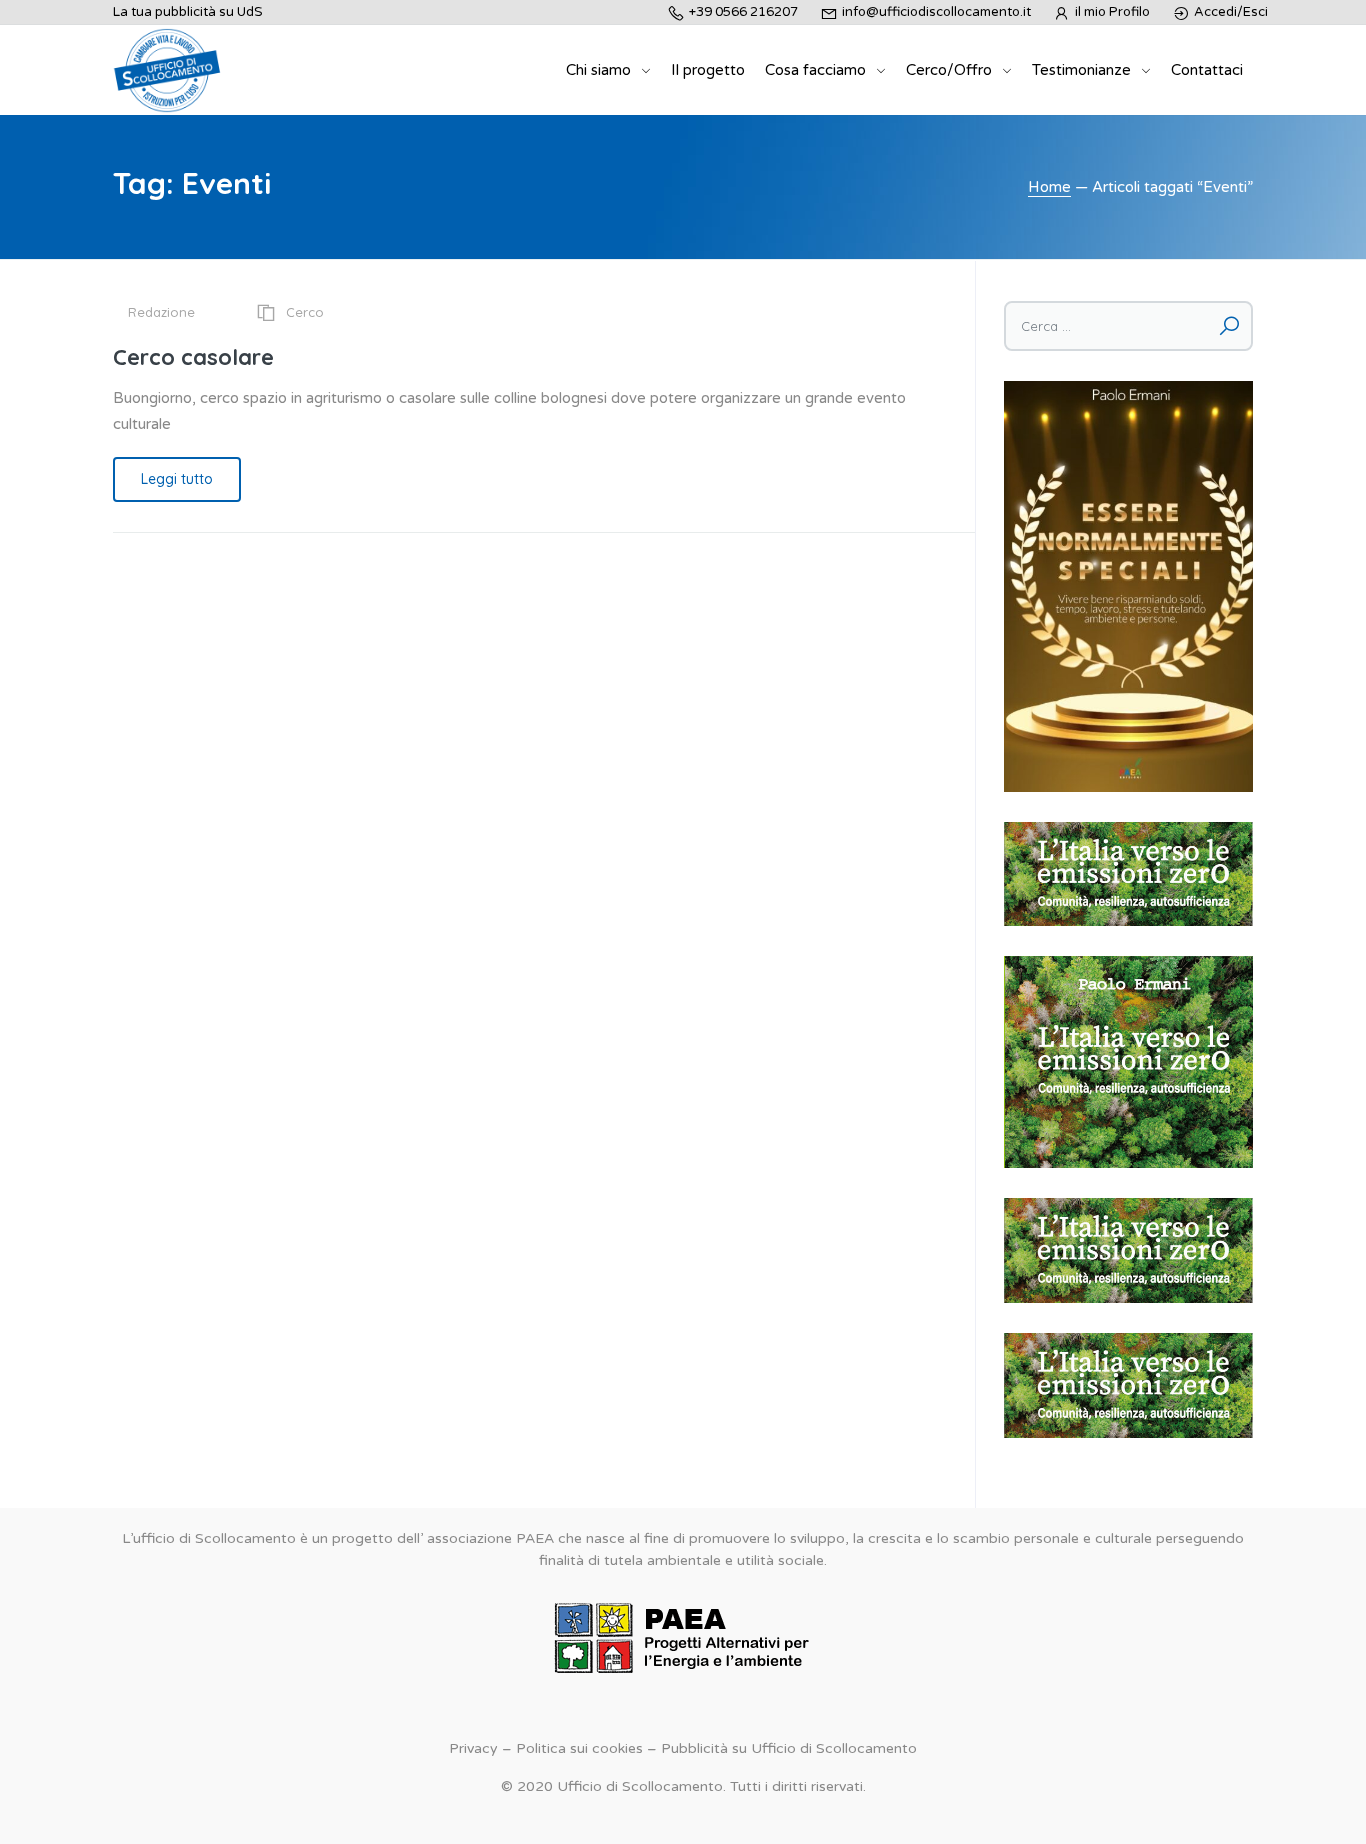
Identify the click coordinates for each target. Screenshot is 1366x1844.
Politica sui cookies (579, 1748)
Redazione (161, 312)
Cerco (305, 312)
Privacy (473, 1748)
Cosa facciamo (815, 70)
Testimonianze (1081, 70)
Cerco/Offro (949, 70)
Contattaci (1207, 70)
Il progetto (708, 70)
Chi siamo (598, 70)
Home (1049, 187)
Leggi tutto (177, 479)
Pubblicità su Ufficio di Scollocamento (789, 1748)
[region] (1129, 874)
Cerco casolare (193, 357)
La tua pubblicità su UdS (188, 12)
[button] (1129, 874)
